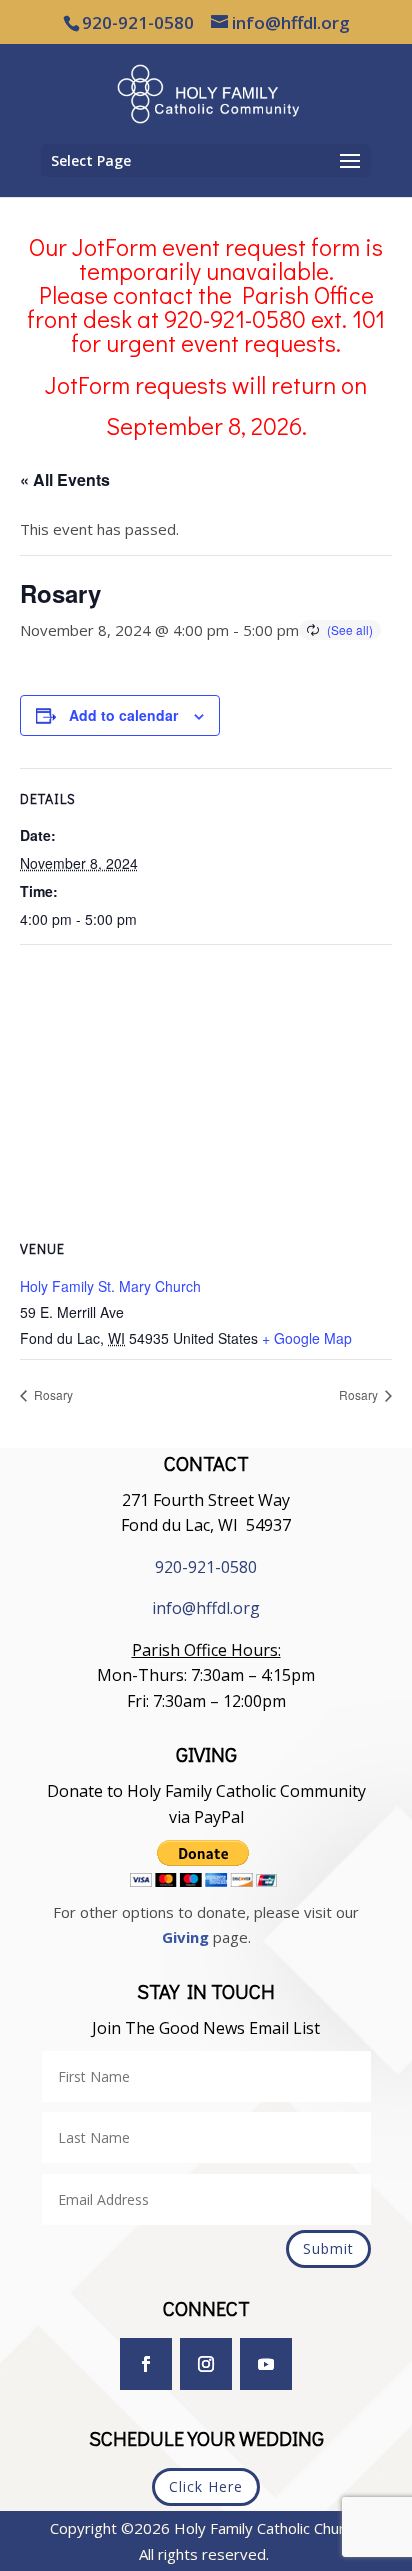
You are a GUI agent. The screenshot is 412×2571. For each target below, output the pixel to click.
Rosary (52, 1394)
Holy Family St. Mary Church (110, 1286)
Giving (185, 1937)
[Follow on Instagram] (206, 2364)
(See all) (350, 629)
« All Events (65, 479)
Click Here (206, 2486)
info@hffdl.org (206, 1608)
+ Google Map (307, 1338)
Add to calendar (123, 715)
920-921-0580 (206, 1567)
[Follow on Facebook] (146, 2364)
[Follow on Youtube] (266, 2364)
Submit (328, 2248)
